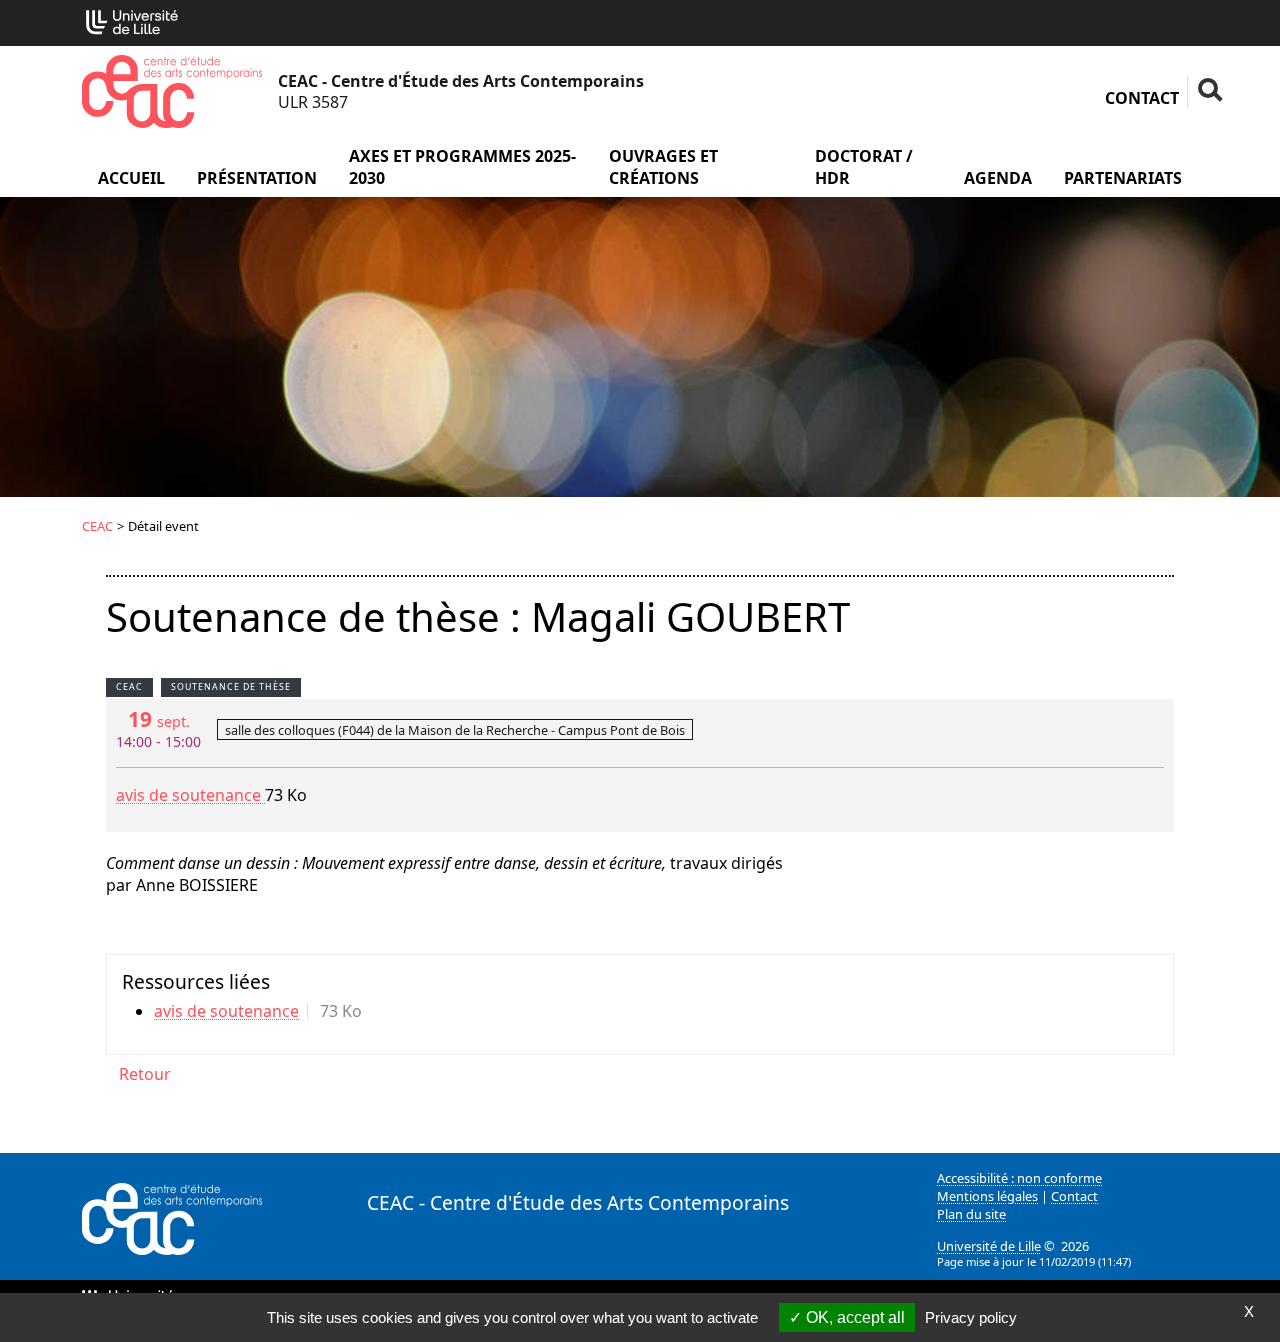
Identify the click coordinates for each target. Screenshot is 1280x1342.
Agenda (998, 178)
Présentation (257, 178)
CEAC (97, 526)
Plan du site (971, 1214)
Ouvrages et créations (663, 167)
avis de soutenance (190, 795)
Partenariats (1123, 178)
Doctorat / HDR (864, 167)
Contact (1142, 98)
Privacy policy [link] (971, 1317)
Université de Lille (989, 1246)
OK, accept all (853, 1317)
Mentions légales (987, 1196)
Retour (145, 1074)
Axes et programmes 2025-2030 (462, 167)
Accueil (131, 178)
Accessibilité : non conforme (1019, 1178)
